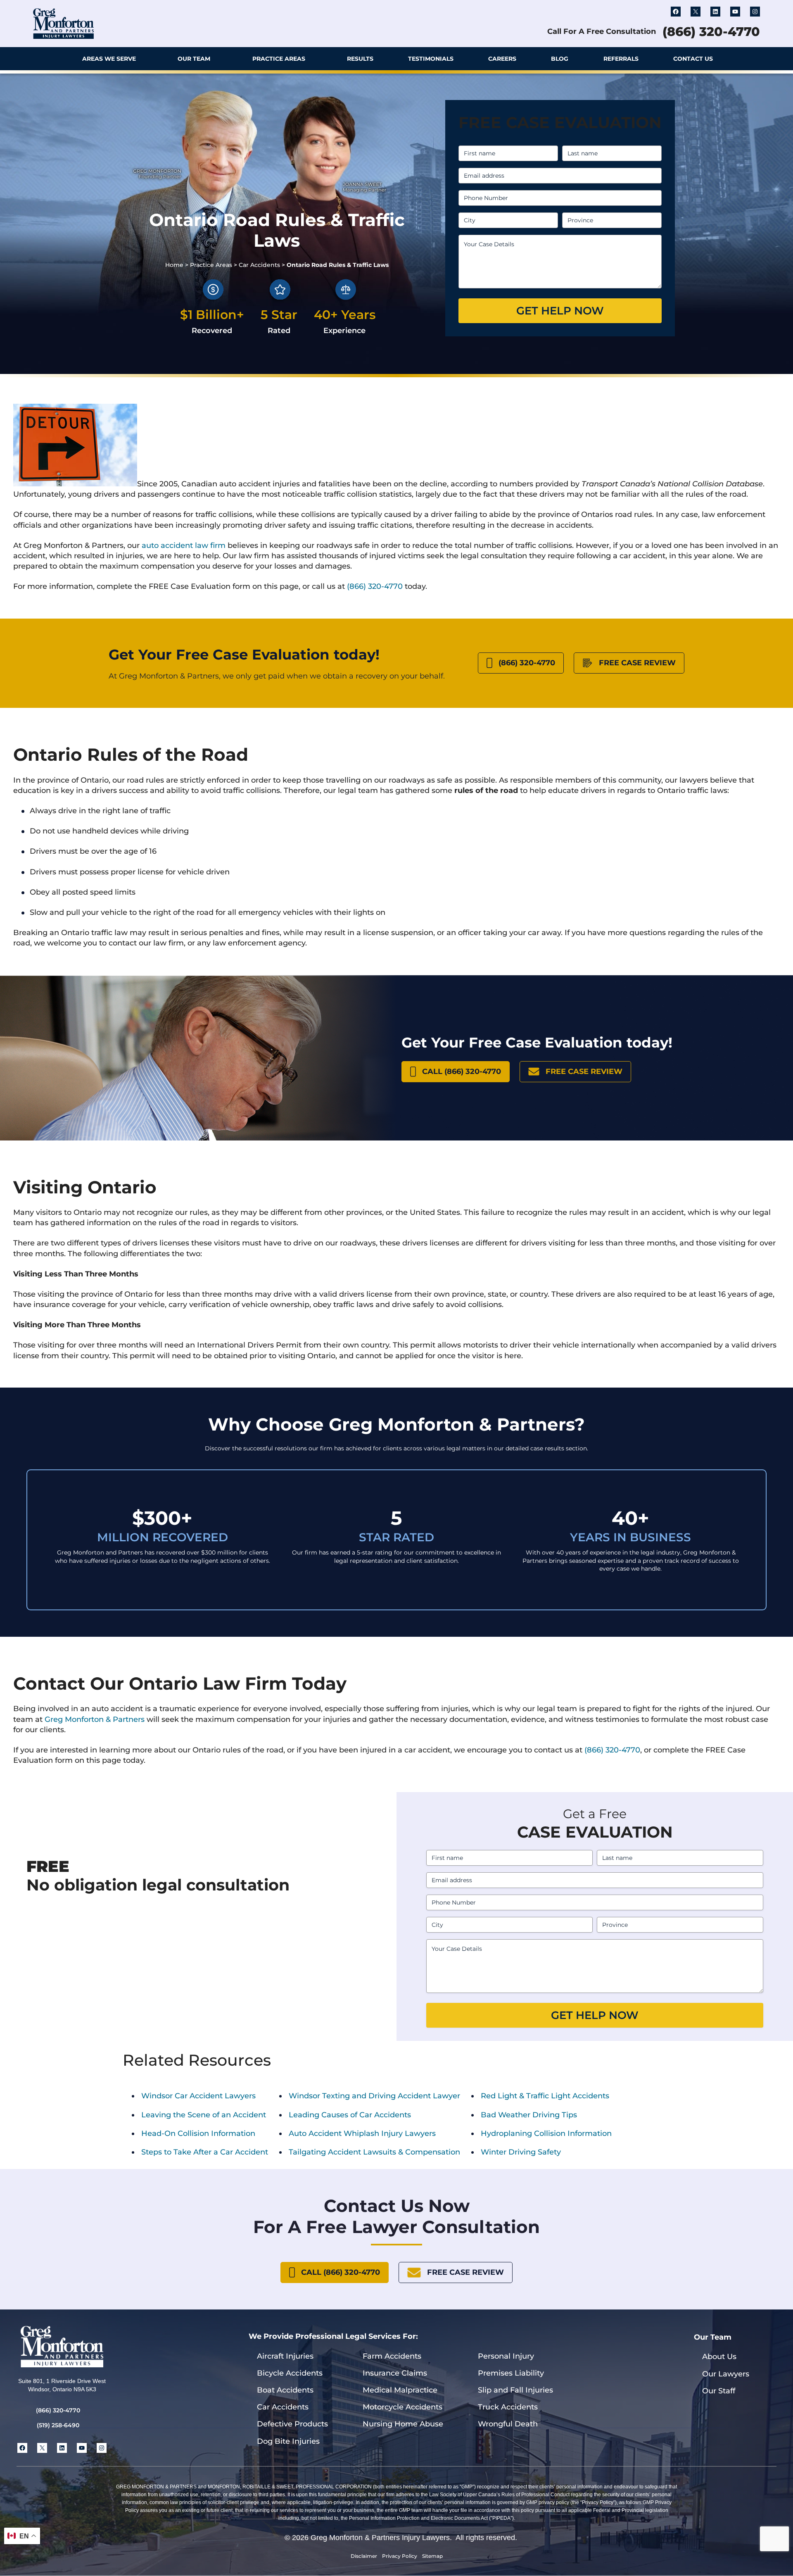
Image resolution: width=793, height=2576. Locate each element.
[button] (752, 59)
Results (360, 59)
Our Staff (719, 2391)
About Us (719, 2357)
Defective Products (292, 2424)
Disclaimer (364, 2556)
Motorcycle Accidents (402, 2407)
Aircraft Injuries (285, 2356)
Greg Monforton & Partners (95, 1719)
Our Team (194, 59)
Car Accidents (259, 265)
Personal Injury (506, 2356)
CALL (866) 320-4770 (462, 1071)
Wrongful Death (508, 2424)
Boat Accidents (285, 2390)
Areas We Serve (109, 59)
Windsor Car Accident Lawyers (198, 2096)
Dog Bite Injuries (288, 2441)
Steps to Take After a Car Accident (205, 2152)
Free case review (637, 663)
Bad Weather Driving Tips (529, 2115)
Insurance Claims (395, 2373)
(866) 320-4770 (711, 32)
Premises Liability (511, 2373)
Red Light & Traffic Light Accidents (545, 2096)
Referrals (621, 59)
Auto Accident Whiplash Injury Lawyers (362, 2133)
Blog (560, 59)
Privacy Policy (400, 2556)
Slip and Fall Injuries (515, 2390)
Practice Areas (279, 59)
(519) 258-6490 (58, 2425)
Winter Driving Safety (521, 2152)
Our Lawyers (726, 2374)
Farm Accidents (392, 2356)
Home (174, 265)
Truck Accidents (508, 2407)
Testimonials (431, 59)
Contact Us (693, 59)
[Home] (42, 59)
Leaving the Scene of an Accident (204, 2115)
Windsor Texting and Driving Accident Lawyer (374, 2096)
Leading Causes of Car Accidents (350, 2115)
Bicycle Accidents (290, 2373)
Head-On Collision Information (198, 2133)
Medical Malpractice (400, 2390)
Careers (502, 59)
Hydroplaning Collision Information (546, 2133)
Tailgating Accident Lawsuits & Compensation (374, 2152)
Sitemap (432, 2556)
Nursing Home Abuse (403, 2424)
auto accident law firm (184, 545)
